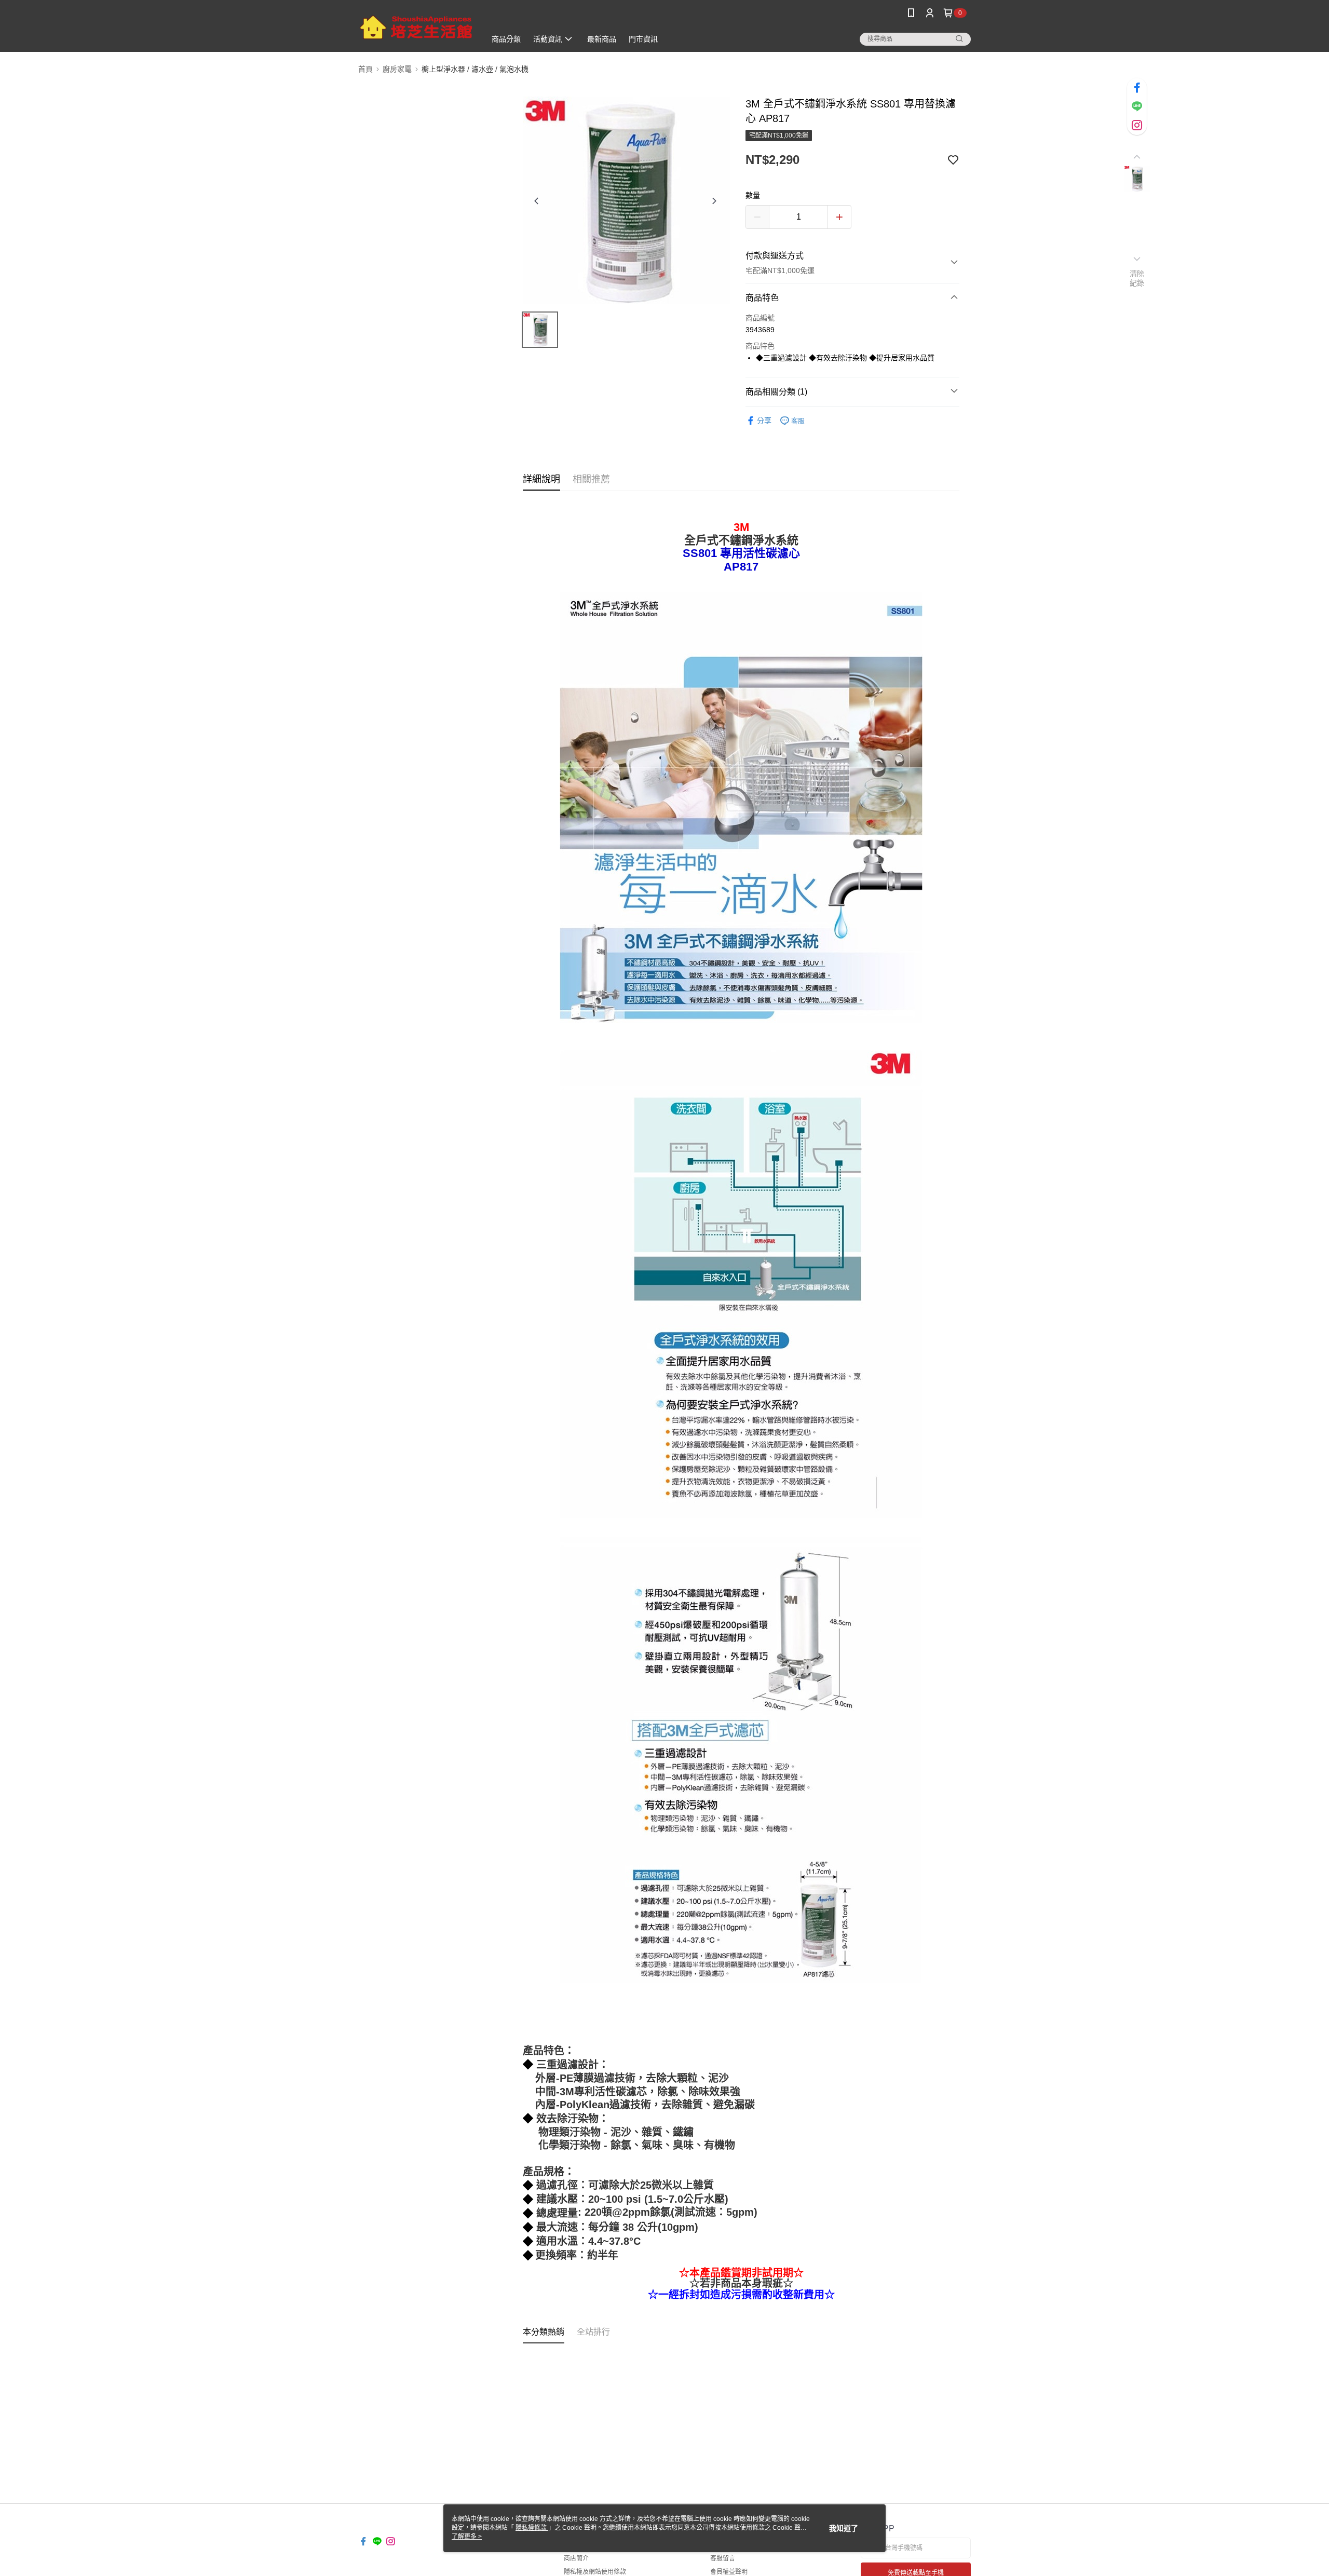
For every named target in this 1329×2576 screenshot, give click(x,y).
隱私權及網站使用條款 (595, 2572)
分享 (764, 421)
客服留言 (723, 2558)
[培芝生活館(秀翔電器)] (416, 27)
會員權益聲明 (729, 2572)
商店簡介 (576, 2558)
